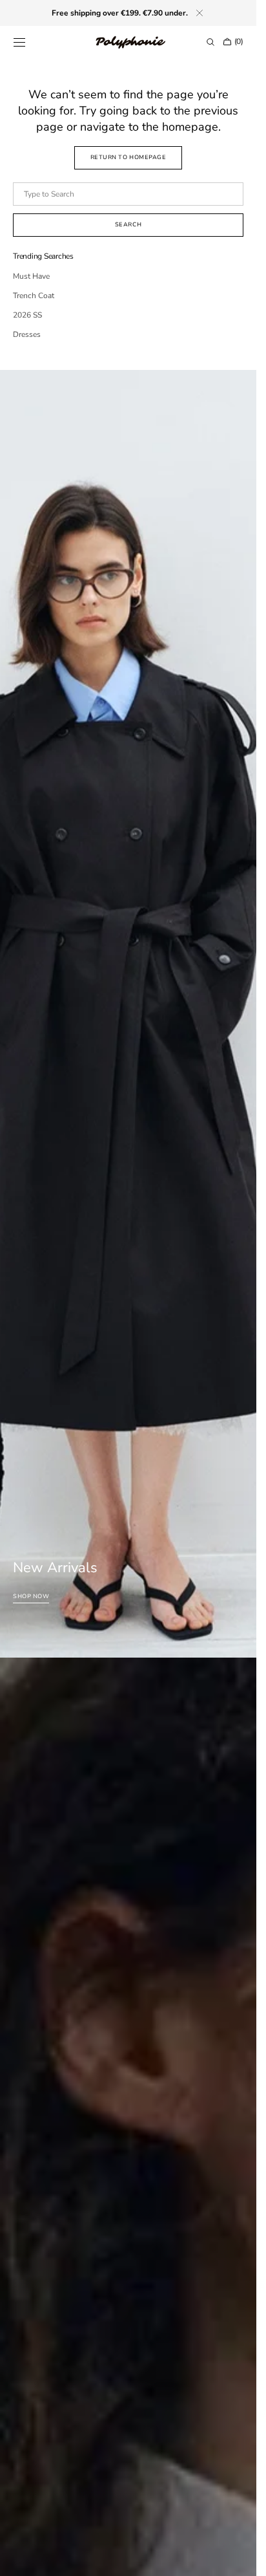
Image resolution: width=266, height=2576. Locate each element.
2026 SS (27, 315)
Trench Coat (34, 296)
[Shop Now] (128, 1014)
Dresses (27, 334)
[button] (19, 42)
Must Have (31, 276)
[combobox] (128, 194)
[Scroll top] (237, 2557)
